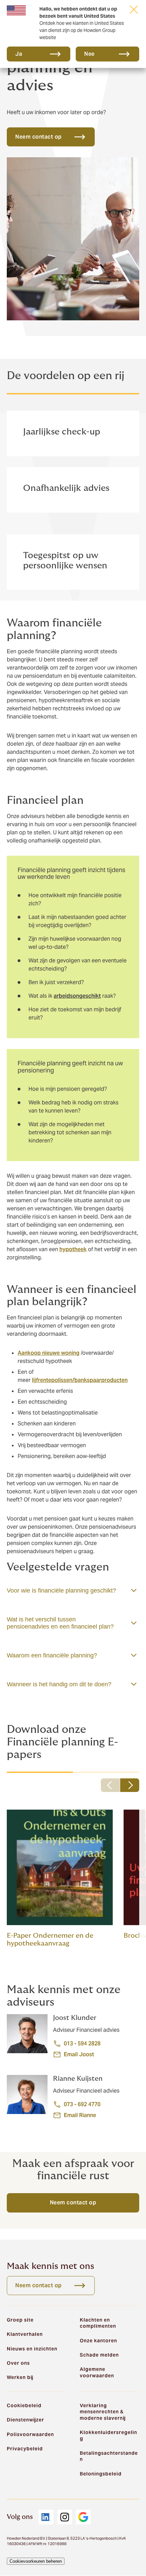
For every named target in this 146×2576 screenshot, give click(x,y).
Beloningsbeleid (101, 2474)
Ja (19, 54)
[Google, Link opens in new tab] (83, 2517)
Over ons (18, 2363)
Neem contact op (73, 2202)
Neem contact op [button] (39, 137)
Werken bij (20, 2377)
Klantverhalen (25, 2334)
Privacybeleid (25, 2449)
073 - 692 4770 (82, 2104)
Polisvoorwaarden (30, 2434)
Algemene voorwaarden (97, 2372)
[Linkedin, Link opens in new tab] (46, 2517)
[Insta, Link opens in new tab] (65, 2517)
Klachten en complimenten (98, 2323)
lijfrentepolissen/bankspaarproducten (80, 1380)
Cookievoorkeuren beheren (36, 2561)
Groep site (20, 2320)
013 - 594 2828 (82, 2044)
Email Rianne (80, 2115)
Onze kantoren (98, 2341)
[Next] (130, 1785)
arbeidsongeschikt (77, 996)
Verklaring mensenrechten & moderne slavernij (103, 2412)
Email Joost (79, 2054)
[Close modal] (134, 9)
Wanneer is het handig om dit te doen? (59, 1684)
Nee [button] (89, 54)
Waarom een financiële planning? (52, 1655)
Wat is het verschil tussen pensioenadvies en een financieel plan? (60, 1623)
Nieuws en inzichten (32, 2349)
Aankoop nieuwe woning (49, 1353)
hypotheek (73, 1249)
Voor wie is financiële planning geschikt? (61, 1591)
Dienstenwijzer (25, 2420)
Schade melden (99, 2355)
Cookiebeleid (24, 2405)
